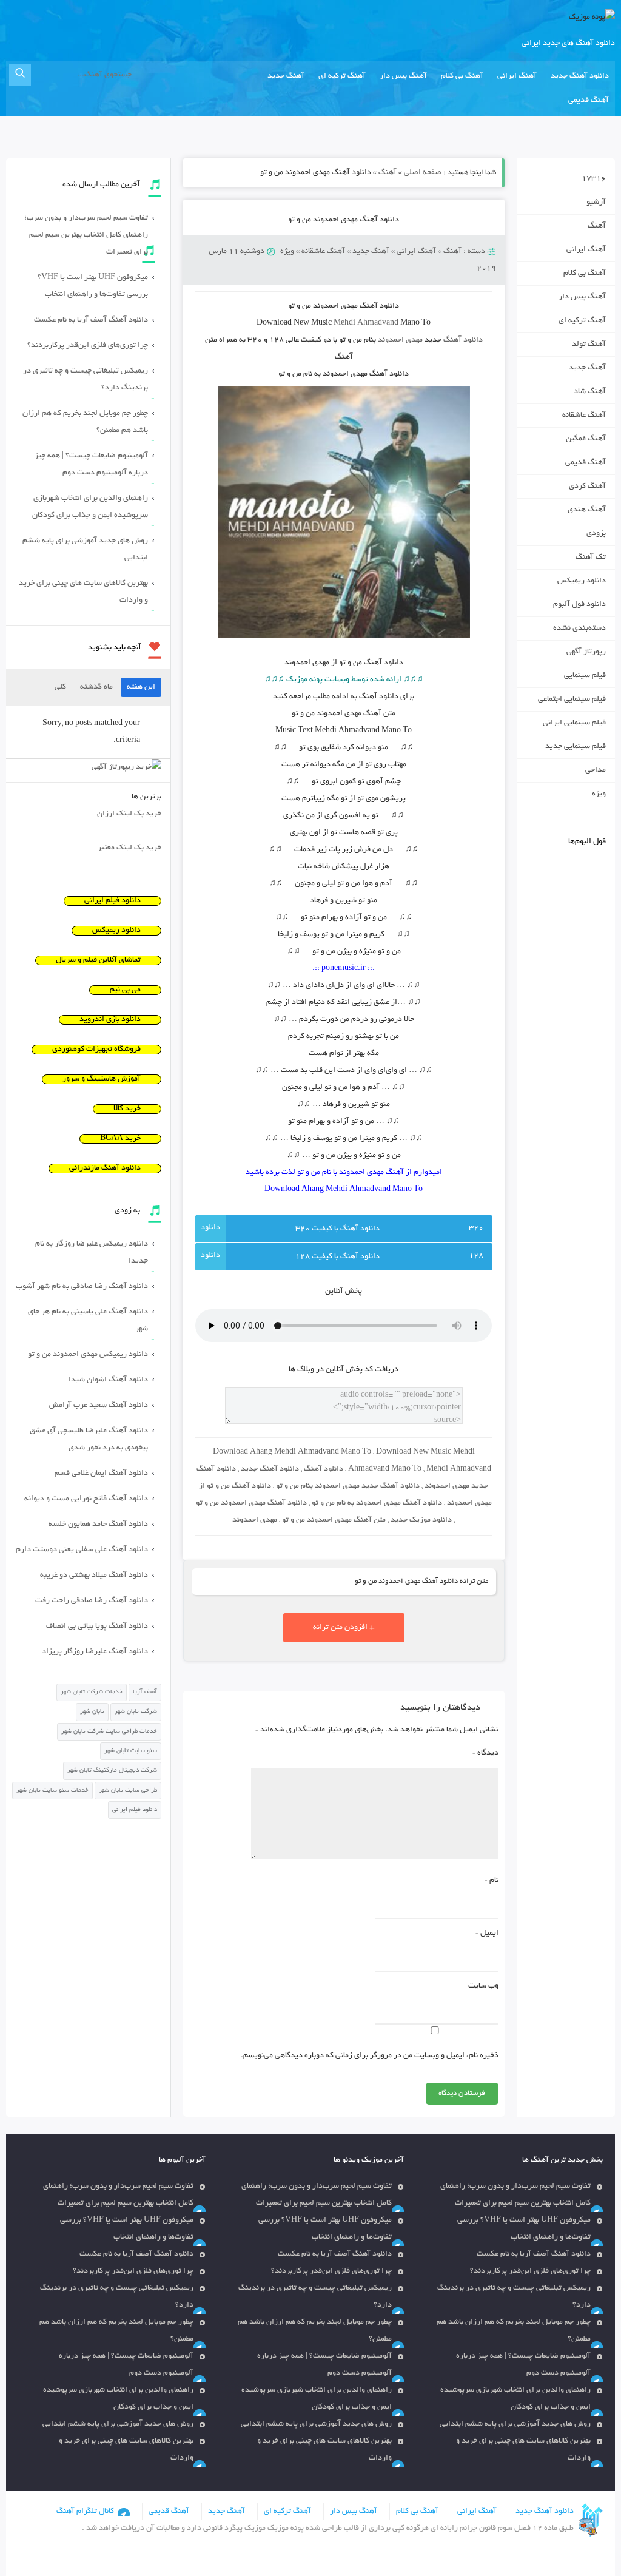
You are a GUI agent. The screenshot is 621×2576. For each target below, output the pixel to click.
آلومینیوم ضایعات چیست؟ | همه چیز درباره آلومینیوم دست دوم (91, 465)
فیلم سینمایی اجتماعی (572, 700)
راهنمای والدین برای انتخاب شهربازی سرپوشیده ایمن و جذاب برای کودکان (90, 507)
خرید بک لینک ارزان (129, 814)
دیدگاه (485, 1753)
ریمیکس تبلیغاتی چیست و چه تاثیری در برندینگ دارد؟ (86, 380)
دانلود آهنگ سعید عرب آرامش (99, 1406)
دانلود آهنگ (463, 340)
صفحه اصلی (423, 173)
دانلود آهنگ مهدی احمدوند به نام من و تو (377, 1503)
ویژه (287, 252)
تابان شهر (92, 1712)
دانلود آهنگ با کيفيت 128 (337, 1257)
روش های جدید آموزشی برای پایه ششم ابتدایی (85, 550)
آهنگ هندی (587, 510)
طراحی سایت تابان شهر (128, 1791)
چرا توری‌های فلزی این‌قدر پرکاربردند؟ (88, 346)
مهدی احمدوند (400, 340)
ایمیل (487, 1934)
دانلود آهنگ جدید (580, 76)
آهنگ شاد (590, 392)
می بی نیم (125, 990)
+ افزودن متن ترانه (344, 1628)
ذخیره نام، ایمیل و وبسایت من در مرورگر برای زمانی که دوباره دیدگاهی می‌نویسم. (369, 2056)
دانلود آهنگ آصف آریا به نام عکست (91, 320)
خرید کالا (127, 1109)
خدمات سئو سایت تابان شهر (52, 1791)
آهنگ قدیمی (589, 101)
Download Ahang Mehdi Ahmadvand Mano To (292, 1452)
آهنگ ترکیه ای (342, 76)
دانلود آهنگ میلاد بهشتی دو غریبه (94, 1576)
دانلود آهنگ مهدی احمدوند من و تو (344, 220)
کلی (60, 687)
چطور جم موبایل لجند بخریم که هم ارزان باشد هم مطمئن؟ (85, 422)
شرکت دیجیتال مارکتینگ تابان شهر (112, 1771)
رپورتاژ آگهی (586, 652)
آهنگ (388, 173)
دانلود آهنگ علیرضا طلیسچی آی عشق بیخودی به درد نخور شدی (89, 1440)
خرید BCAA (120, 1139)
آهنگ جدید (286, 76)
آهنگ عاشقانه (323, 252)
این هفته (141, 687)
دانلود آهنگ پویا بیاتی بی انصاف (97, 1627)
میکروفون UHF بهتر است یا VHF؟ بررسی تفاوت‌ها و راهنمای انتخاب (93, 286)
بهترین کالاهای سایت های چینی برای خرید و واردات (83, 592)
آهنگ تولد (589, 345)
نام (491, 1881)
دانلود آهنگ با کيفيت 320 (337, 1229)
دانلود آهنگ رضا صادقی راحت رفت (92, 1601)
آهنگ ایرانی (517, 76)
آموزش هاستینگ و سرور (102, 1079)
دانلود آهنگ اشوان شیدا (108, 1380)
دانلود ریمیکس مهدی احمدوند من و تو (88, 1355)
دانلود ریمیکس (582, 581)
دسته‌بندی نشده (579, 629)
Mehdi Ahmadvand (366, 323)
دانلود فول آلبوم (579, 605)
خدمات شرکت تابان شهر (92, 1692)
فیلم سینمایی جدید (576, 747)
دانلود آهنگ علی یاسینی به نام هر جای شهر (88, 1321)
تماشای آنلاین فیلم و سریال (98, 960)
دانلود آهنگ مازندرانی (105, 1168)
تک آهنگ (591, 558)
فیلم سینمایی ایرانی (574, 723)
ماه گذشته (96, 687)
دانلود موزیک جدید (421, 1520)
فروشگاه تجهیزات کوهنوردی (96, 1050)
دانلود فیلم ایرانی (112, 901)
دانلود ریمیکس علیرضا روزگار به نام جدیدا (92, 1253)
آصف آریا (145, 1692)
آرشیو (596, 203)
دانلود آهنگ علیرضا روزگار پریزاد (95, 1652)
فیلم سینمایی (585, 676)
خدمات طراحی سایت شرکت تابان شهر (109, 1732)
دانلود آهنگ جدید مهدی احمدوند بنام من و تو (348, 1486)
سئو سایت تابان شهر (131, 1751)
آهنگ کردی (587, 487)
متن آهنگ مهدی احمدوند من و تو (334, 1520)
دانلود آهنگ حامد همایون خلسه (98, 1525)
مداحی (596, 770)
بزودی (596, 534)
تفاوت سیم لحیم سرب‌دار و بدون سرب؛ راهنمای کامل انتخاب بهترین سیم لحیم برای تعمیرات (86, 235)
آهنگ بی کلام (462, 76)
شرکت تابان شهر (136, 1712)
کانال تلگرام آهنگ (85, 2512)
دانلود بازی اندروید (110, 1020)
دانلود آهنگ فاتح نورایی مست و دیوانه (86, 1499)
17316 (594, 179)
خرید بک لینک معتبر (129, 848)
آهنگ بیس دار (403, 76)
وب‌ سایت (483, 1986)
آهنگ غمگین (586, 439)
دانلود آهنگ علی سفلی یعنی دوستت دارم (82, 1550)
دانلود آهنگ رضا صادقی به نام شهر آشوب (82, 1287)
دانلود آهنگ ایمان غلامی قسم (101, 1474)
